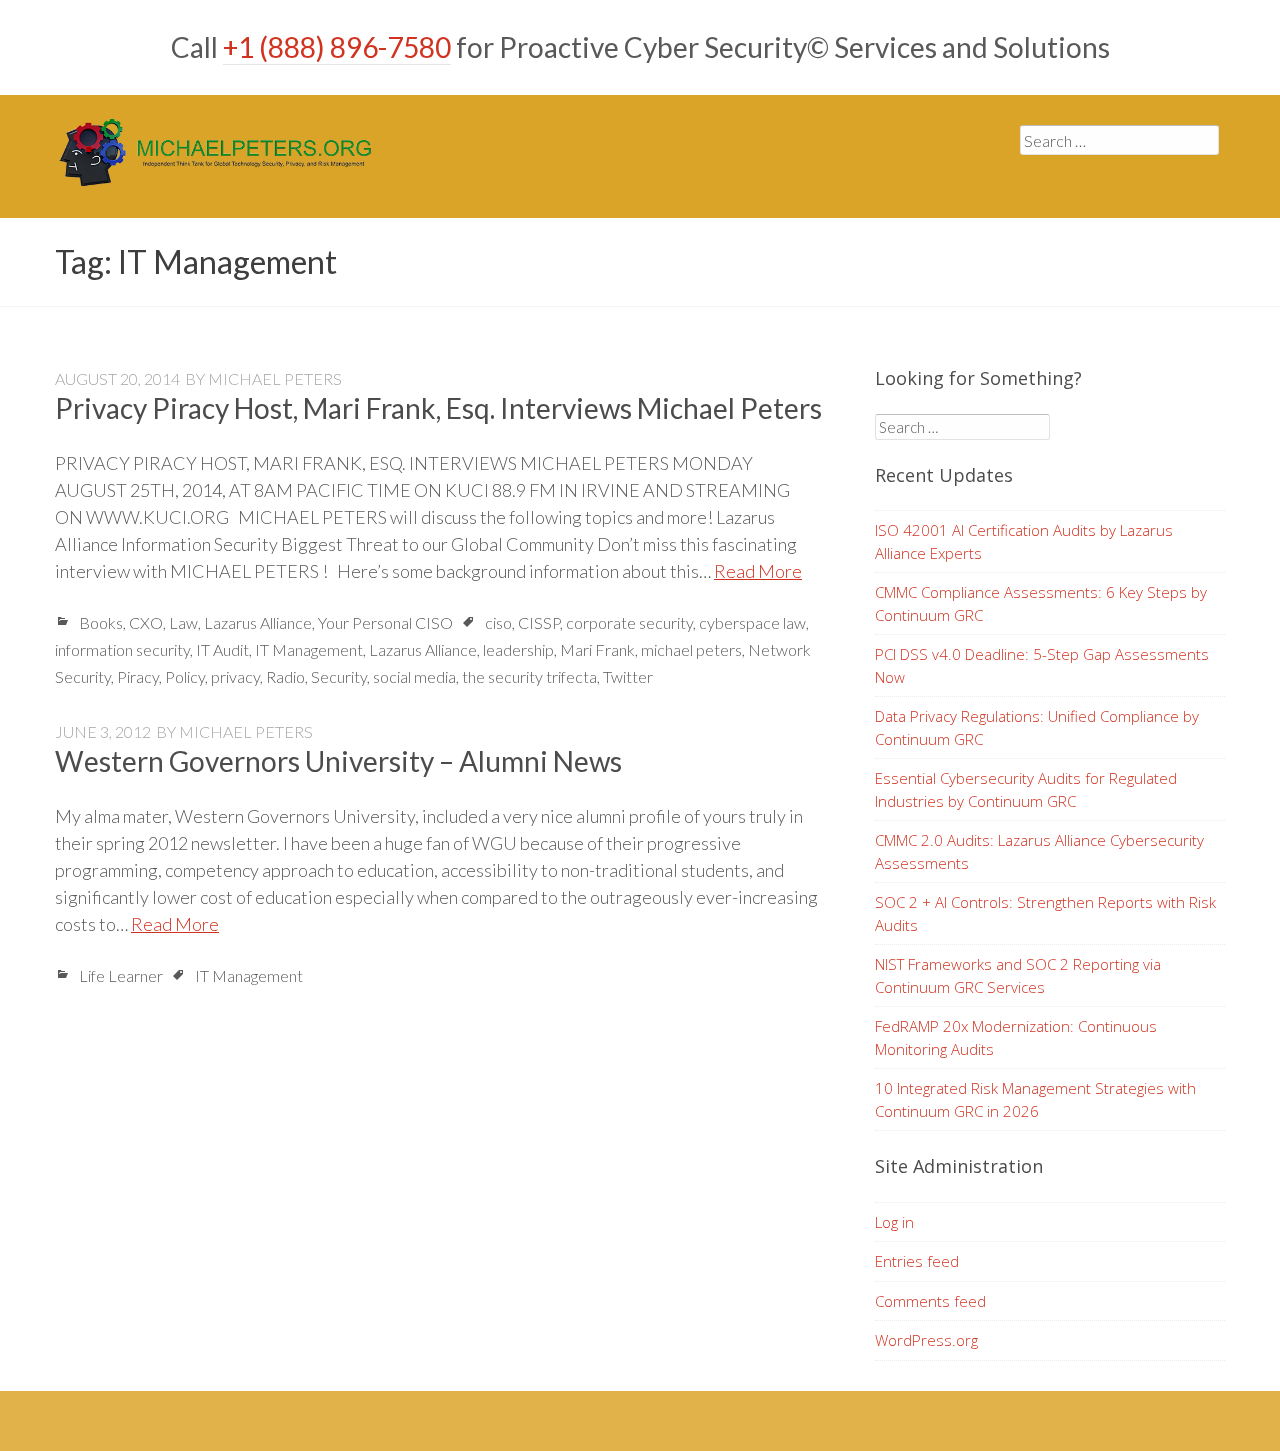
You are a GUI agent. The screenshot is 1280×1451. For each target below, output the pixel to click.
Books (101, 622)
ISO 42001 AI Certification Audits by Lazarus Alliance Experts (1024, 541)
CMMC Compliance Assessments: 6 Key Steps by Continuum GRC (1041, 603)
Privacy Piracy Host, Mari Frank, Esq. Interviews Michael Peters (438, 408)
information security (122, 649)
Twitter (628, 676)
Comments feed (930, 1301)
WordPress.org (926, 1340)
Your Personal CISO (385, 622)
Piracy (138, 676)
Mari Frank (597, 649)
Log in (894, 1222)
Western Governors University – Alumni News (338, 761)
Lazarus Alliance (258, 622)
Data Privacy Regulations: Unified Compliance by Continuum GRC (1037, 727)
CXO (146, 622)
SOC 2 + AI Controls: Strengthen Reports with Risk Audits (1045, 913)
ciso (498, 622)
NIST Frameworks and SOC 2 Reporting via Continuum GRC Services (1018, 975)
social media (414, 676)
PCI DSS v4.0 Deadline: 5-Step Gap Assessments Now (1042, 665)
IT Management (309, 649)
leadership (518, 649)
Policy (185, 676)
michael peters (691, 649)
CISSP (539, 622)
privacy (235, 676)
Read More (758, 571)
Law (183, 622)
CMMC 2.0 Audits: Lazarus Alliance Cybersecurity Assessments (1039, 851)
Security (339, 676)
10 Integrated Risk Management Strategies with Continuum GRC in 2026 (1035, 1099)
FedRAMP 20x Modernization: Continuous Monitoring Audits (1016, 1037)
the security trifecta (529, 676)
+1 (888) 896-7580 (337, 47)
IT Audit (222, 649)
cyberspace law (752, 622)
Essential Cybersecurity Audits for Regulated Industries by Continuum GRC (1026, 789)
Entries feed (917, 1261)
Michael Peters (275, 378)
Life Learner (121, 975)
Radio (285, 676)
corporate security (629, 622)
